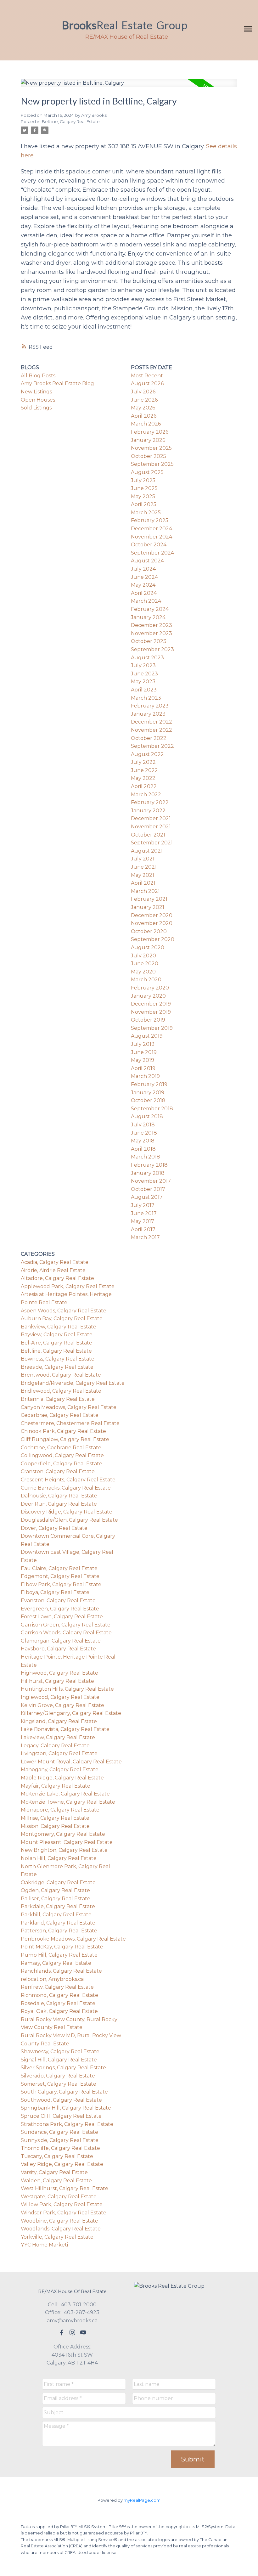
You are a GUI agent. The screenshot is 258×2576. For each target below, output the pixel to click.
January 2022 (148, 811)
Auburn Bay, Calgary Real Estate (62, 1319)
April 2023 (144, 690)
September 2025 (152, 464)
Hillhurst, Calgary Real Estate (57, 1681)
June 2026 (144, 400)
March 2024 (146, 601)
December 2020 (152, 915)
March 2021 (145, 891)
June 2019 (144, 1052)
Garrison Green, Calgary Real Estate (66, 1625)
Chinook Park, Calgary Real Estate (63, 1431)
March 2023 (146, 698)
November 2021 (151, 827)
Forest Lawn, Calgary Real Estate (62, 1617)
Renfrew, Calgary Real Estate (57, 1987)
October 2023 (149, 641)
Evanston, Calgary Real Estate (58, 1601)
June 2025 (144, 488)
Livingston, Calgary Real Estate (59, 1753)
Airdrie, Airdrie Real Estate (53, 1270)
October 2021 (148, 835)
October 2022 (149, 738)
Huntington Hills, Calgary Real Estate (67, 1689)
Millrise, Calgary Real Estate (55, 1818)
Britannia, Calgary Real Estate (58, 1399)
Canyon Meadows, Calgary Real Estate (69, 1407)
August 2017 (147, 1197)
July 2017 (143, 1205)
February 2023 (150, 706)
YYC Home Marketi (44, 2245)
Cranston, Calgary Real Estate (58, 1471)
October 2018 (148, 1100)
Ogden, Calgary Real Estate (55, 1890)
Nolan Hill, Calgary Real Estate (59, 1858)
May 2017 (143, 1221)
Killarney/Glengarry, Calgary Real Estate (71, 1713)
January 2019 (148, 1093)
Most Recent (147, 376)
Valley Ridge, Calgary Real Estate (62, 2164)
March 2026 (146, 424)
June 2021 (144, 867)
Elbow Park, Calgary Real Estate (61, 1584)
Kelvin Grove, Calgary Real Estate (62, 1705)
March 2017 (145, 1237)
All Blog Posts (38, 376)
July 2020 (143, 956)
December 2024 (151, 529)
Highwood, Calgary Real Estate (59, 1673)
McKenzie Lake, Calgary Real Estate (65, 1794)
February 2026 (150, 432)
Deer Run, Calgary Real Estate (59, 1504)
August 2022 (147, 754)
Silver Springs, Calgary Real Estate (63, 2068)
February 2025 (150, 520)
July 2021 (143, 859)
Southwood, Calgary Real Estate (61, 2100)
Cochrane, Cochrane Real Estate (61, 1448)
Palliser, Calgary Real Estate (56, 1899)
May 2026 (143, 408)
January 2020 (148, 996)
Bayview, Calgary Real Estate (57, 1335)
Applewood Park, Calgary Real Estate (68, 1286)
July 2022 (143, 762)
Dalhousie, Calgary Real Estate (59, 1496)
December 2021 (151, 818)
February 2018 (149, 1165)
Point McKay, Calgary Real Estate (62, 1947)
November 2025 (151, 448)
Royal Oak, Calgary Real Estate (59, 2011)
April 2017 (143, 1229)
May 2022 (143, 778)
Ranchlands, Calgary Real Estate (61, 1971)
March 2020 (146, 980)
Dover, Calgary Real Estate (54, 1528)
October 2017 (148, 1189)
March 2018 (146, 1157)
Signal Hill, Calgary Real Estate (59, 2060)
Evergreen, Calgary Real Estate (60, 1609)
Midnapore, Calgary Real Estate (60, 1810)
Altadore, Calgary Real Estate (57, 1278)
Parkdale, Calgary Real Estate (58, 1906)
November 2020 (152, 923)
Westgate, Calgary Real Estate (59, 2197)
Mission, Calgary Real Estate (55, 1826)
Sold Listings (36, 408)
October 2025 (149, 456)
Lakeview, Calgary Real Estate (58, 1737)
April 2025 (144, 504)
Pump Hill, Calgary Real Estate (59, 1955)
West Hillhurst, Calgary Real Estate (64, 2188)
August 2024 (147, 561)
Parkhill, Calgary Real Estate (56, 1915)
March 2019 (145, 1076)
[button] (62, 2332)
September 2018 (152, 1109)
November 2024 (151, 537)
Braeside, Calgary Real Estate (57, 1367)
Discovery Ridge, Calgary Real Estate (67, 1512)
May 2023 (143, 682)
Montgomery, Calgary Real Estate (63, 1834)
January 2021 (148, 907)
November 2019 (151, 1012)
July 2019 (143, 1044)
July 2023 (143, 665)
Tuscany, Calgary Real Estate (57, 2156)
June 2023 (144, 674)
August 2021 (147, 851)
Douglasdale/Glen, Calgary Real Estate (69, 1520)
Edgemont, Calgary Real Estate (60, 1576)
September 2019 (152, 1028)
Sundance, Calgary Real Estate (59, 2132)
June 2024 (144, 577)
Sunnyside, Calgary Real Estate (60, 2140)
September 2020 (153, 939)
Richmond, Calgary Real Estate (59, 1995)
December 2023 (151, 625)
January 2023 (148, 714)
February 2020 (150, 988)
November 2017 (151, 1181)
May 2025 (143, 496)
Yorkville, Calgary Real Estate (57, 2237)
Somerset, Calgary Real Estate (59, 2084)
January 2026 (148, 440)
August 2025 (147, 472)
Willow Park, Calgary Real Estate (62, 2204)
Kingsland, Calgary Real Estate (59, 1721)
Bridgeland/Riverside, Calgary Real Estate (73, 1383)
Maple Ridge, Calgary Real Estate (62, 1778)
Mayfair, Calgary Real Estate (56, 1786)
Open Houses (38, 400)
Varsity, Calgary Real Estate (54, 2172)
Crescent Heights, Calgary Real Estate (68, 1480)
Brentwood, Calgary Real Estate (61, 1375)
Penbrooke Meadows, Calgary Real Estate (73, 1939)
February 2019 (149, 1084)
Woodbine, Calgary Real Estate (59, 2221)
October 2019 (148, 1020)
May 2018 (143, 1141)
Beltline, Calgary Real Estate (71, 121)
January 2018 (148, 1173)
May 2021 (143, 875)
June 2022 (144, 770)
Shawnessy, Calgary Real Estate (60, 2052)
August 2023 (147, 658)
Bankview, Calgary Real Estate (59, 1327)
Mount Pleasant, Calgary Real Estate (67, 1842)
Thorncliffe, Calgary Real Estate (60, 2148)
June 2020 (145, 964)
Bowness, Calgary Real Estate (58, 1359)
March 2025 (146, 513)
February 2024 (150, 609)
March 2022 (146, 795)
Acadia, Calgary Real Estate (55, 1262)
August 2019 (147, 1036)
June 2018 (144, 1133)
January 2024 (148, 617)
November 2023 (151, 633)
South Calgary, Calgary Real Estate (64, 2092)
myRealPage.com (142, 2500)
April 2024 (144, 593)
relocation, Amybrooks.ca (52, 1979)
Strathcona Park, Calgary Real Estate (67, 2124)
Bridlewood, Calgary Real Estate (61, 1391)
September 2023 (152, 649)
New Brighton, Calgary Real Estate (64, 1850)
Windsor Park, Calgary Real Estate (64, 2213)
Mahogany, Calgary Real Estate (60, 1770)
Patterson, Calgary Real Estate (59, 1931)
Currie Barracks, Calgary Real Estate (66, 1488)
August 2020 (148, 947)
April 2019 (143, 1068)
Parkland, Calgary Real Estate (58, 1923)
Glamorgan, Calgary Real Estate (61, 1641)
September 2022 (152, 746)
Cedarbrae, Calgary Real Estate (60, 1415)
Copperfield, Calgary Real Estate (62, 1464)
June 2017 (144, 1213)
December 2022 (151, 722)
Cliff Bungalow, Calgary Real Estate (65, 1439)
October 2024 (149, 545)
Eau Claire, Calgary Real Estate (59, 1568)
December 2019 (151, 1004)
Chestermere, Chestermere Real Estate (70, 1423)
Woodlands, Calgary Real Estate (61, 2229)
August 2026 (147, 383)
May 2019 (143, 1060)
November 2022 (151, 730)
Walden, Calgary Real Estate (56, 2181)
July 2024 (143, 569)
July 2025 (143, 480)
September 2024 (152, 553)
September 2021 (152, 843)
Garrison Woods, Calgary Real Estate (66, 1633)
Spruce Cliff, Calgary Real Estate (61, 2116)
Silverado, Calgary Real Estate (58, 2076)
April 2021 (143, 883)
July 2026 (143, 392)
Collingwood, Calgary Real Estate (62, 1455)
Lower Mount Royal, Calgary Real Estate (71, 1762)
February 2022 (150, 802)
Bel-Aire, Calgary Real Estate (56, 1343)
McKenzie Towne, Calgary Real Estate (68, 1802)
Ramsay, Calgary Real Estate (56, 1963)
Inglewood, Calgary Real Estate (60, 1697)
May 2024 (143, 585)
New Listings (36, 392)
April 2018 (143, 1149)
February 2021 (149, 899)
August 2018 (147, 1116)
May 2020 (143, 972)
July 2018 (143, 1125)
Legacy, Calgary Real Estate (55, 1746)
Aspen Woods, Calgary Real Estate (64, 1311)
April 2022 (144, 786)
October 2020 (149, 931)
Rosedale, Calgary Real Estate (58, 2003)
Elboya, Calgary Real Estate (55, 1592)
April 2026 (144, 416)
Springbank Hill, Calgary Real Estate (66, 2108)
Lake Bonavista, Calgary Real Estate (65, 1729)
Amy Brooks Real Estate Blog (57, 383)
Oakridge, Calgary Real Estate (58, 1883)
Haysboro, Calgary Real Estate (58, 1649)
